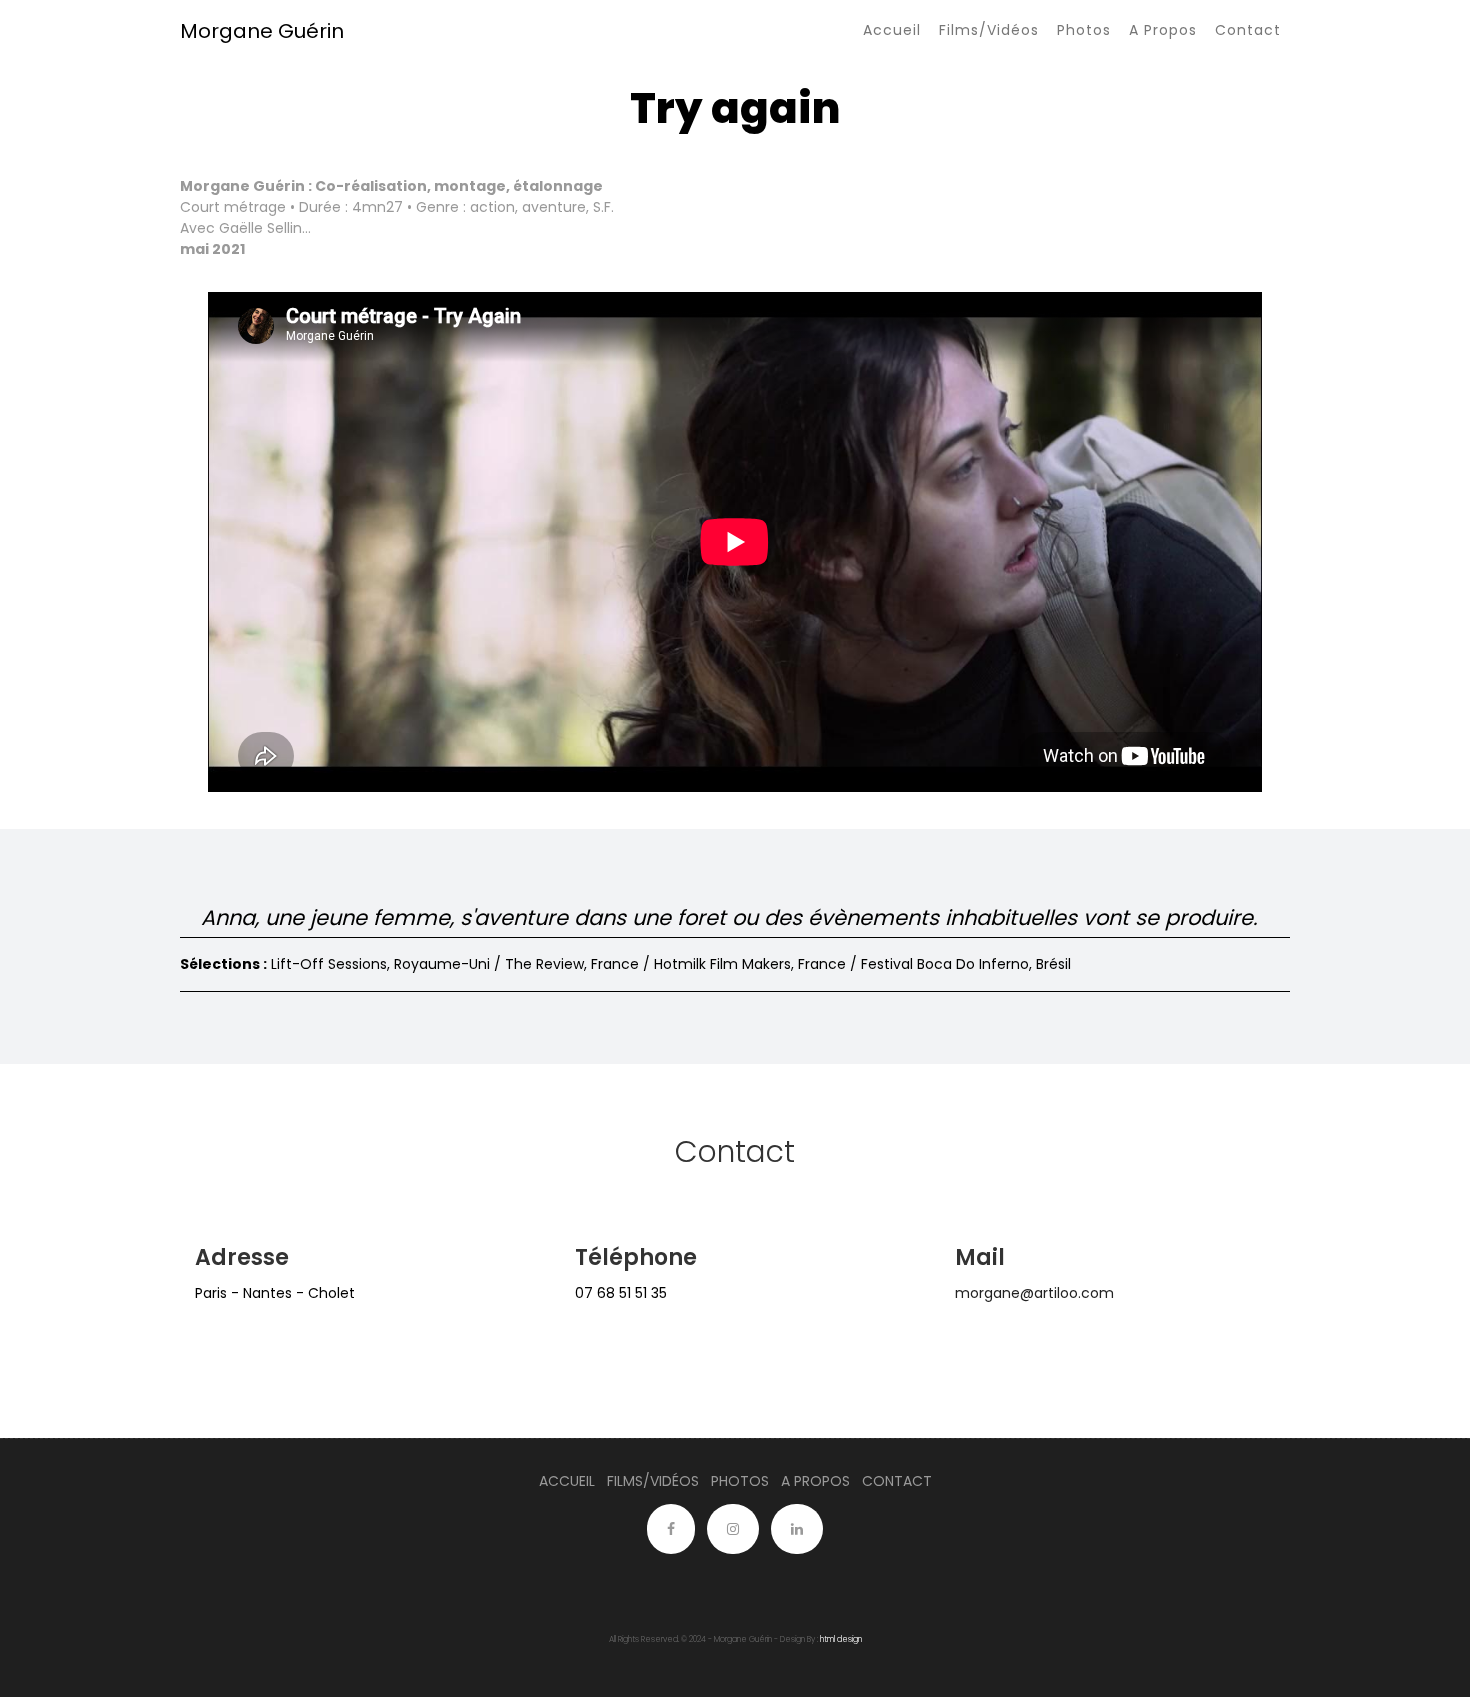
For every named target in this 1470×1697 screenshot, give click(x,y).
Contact (1248, 30)
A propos (1163, 30)
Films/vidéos (989, 30)
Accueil (892, 30)
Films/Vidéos (653, 1481)
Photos (1084, 30)
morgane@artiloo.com (1034, 1293)
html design (841, 1639)
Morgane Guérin (262, 31)
